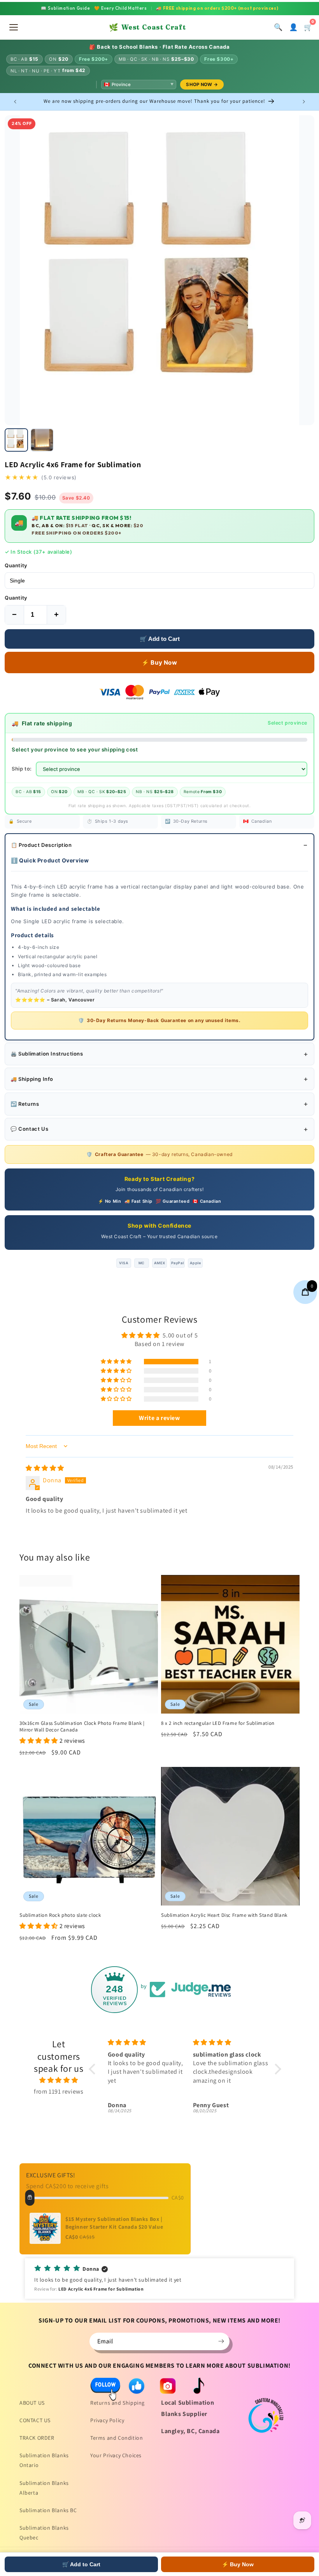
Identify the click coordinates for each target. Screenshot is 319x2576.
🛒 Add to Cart (160, 639)
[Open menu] (14, 27)
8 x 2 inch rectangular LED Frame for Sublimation (218, 1723)
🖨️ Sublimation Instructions (47, 1054)
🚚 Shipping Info (32, 1079)
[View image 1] (16, 440)
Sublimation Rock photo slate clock (60, 1915)
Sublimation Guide (66, 8)
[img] (45, 1468)
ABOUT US (32, 2403)
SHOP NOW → (202, 84)
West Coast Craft (147, 27)
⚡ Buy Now (159, 662)
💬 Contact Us (29, 1129)
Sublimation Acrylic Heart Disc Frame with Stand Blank (224, 1915)
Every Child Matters (121, 8)
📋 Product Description (41, 845)
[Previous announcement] (15, 102)
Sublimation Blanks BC (48, 2510)
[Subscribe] (221, 2341)
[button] (117, 1362)
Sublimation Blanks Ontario (44, 2460)
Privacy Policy (107, 2420)
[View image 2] (42, 440)
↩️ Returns (25, 1104)
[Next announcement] (304, 102)
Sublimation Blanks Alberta (44, 2488)
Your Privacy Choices (116, 2455)
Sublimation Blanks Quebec (44, 2533)
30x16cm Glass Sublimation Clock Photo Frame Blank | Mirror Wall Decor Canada (82, 1727)
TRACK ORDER (37, 2438)
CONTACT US (35, 2420)
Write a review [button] (159, 1418)
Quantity (16, 565)
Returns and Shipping (117, 2403)
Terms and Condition (117, 2438)
